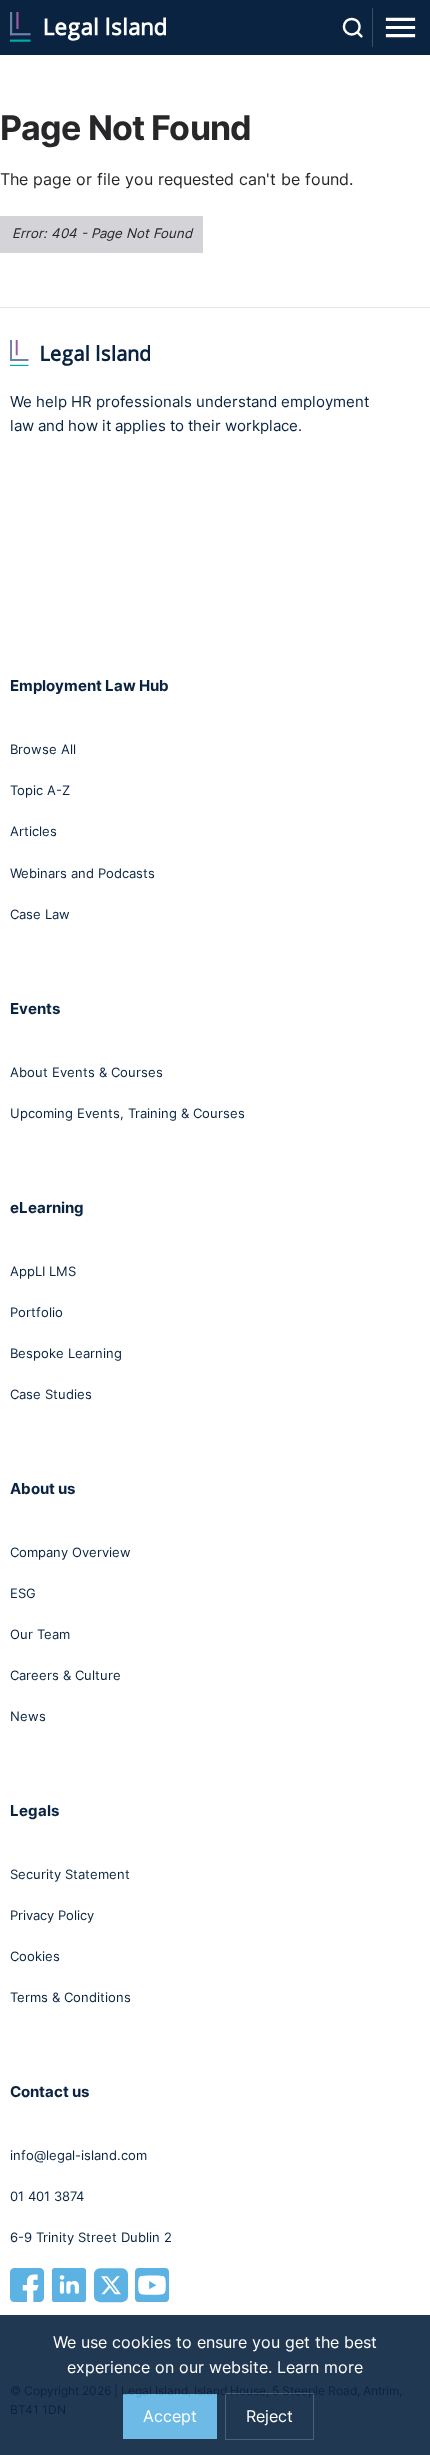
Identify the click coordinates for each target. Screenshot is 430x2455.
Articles (33, 831)
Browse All (43, 749)
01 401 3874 (47, 2196)
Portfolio (36, 1312)
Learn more (320, 2367)
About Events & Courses (86, 1072)
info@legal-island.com (78, 2155)
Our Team (40, 1634)
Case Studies (51, 1394)
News (28, 1716)
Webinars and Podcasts (82, 873)
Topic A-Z (40, 790)
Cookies (35, 1956)
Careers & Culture (65, 1675)
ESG (23, 1593)
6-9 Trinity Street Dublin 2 (91, 2237)
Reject (269, 2416)
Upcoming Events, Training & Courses (127, 1113)
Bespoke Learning (66, 1353)
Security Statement (70, 1874)
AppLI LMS (43, 1271)
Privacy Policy (52, 1915)
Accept (170, 2416)
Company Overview (70, 1552)
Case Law (40, 914)
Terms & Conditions (70, 1997)
